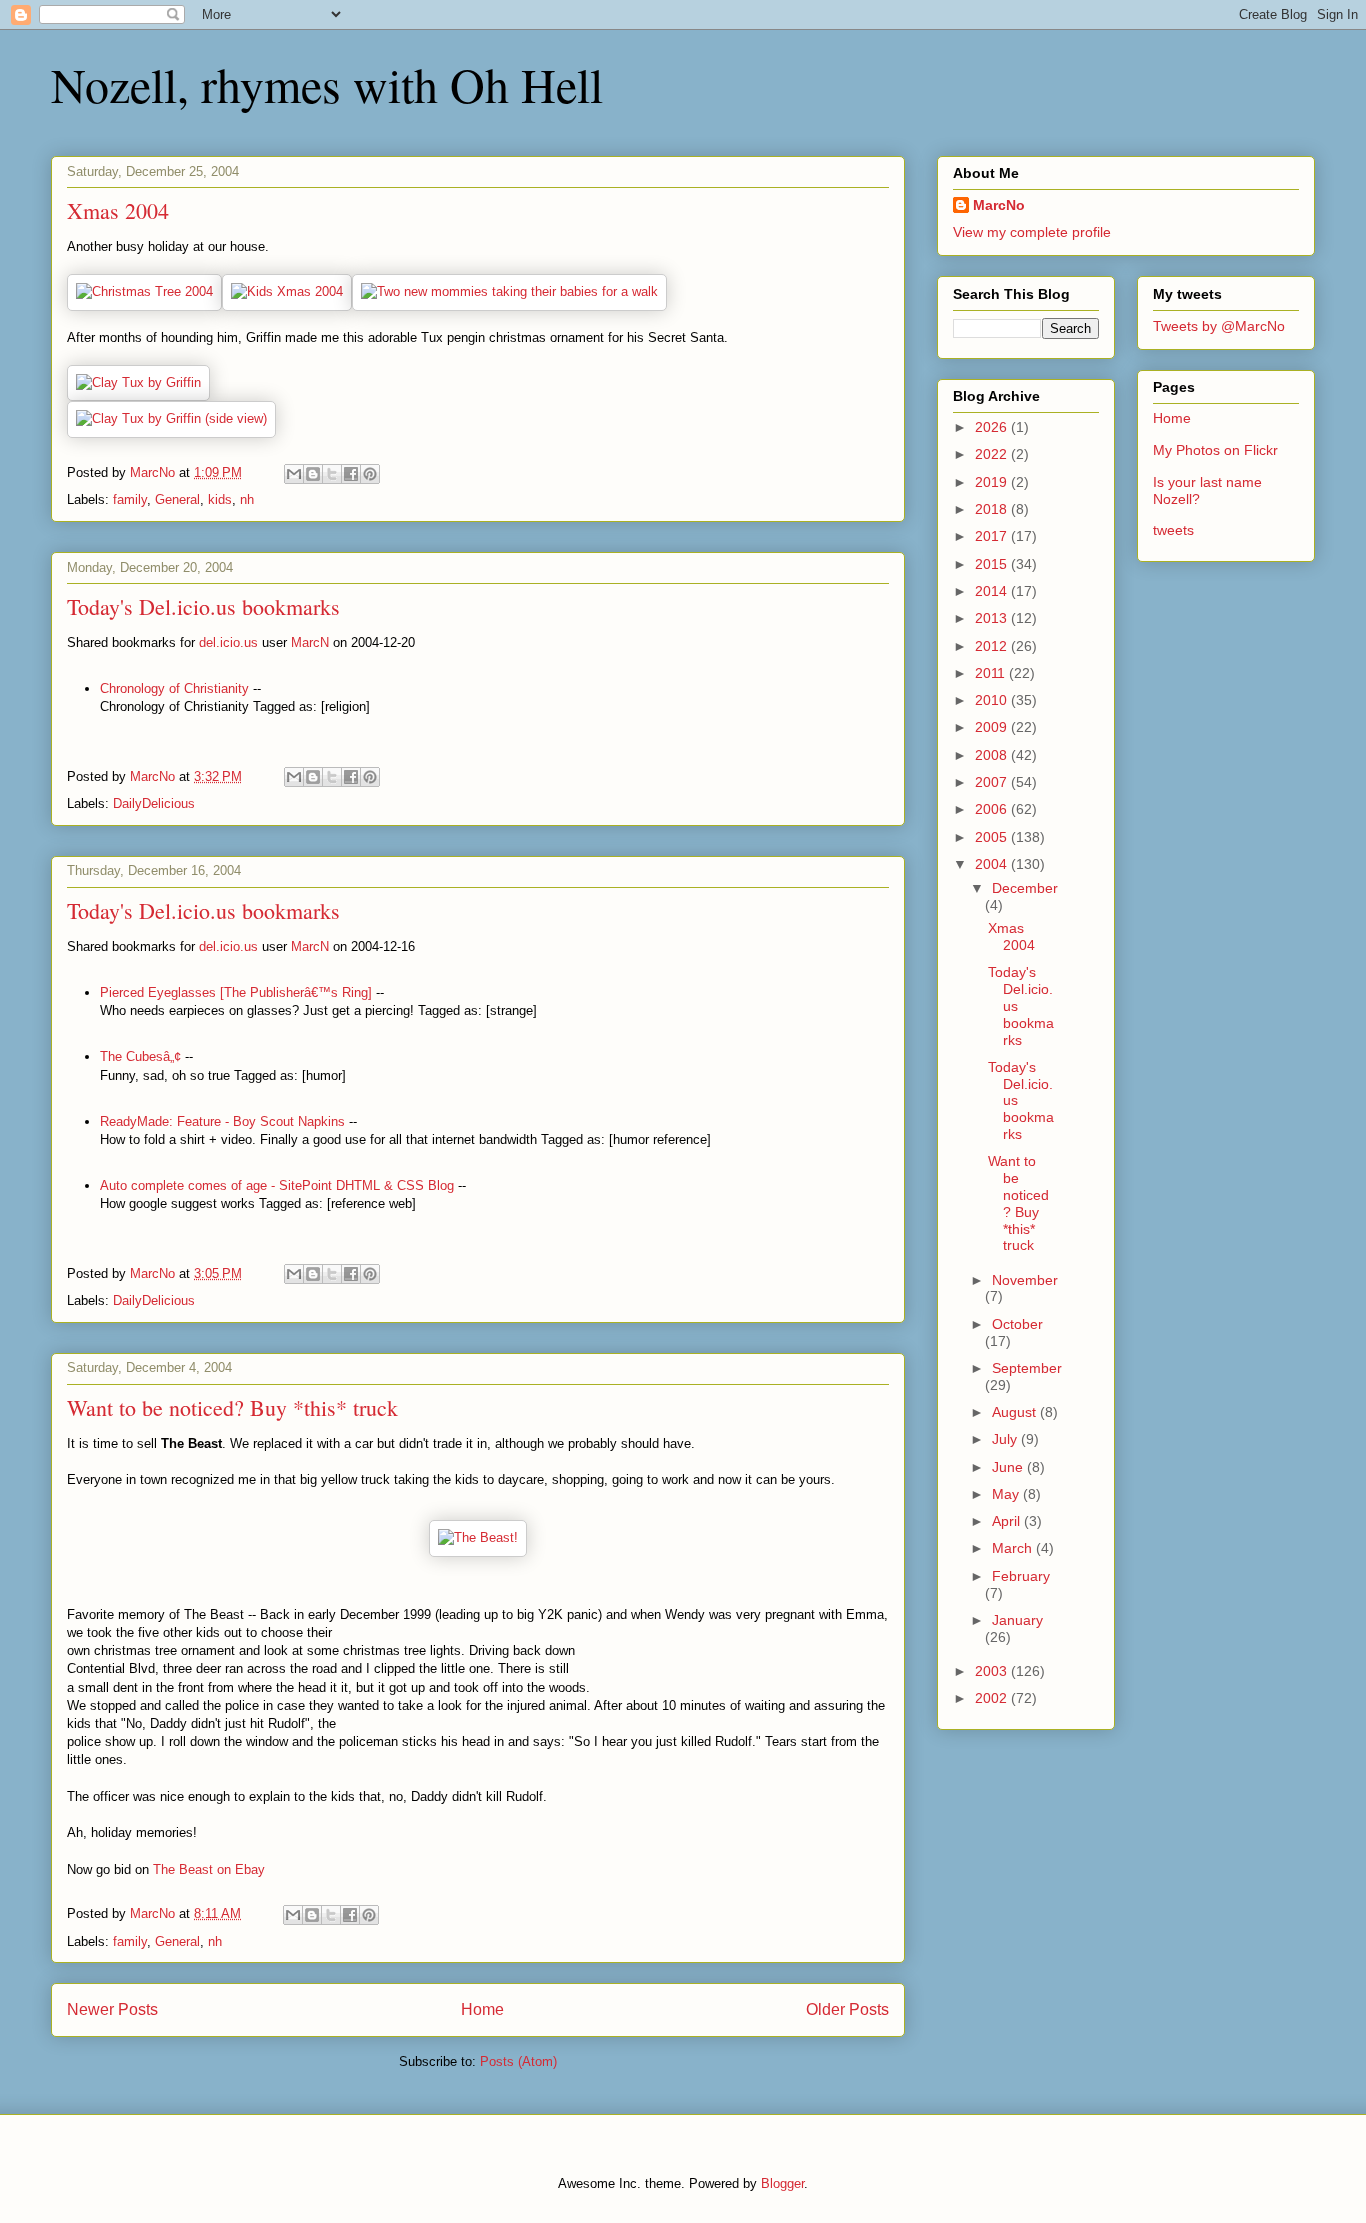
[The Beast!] (478, 1537)
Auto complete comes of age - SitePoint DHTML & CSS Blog (277, 1185)
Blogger (782, 2183)
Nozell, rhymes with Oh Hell (327, 84)
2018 (993, 509)
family (130, 499)
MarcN (310, 642)
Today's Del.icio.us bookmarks (203, 606)
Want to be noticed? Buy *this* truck (232, 1407)
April (1008, 1521)
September (1027, 1368)
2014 (993, 591)
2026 (993, 427)
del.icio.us (228, 642)
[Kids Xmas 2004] (287, 291)
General (177, 499)
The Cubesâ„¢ (140, 1056)
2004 (993, 864)
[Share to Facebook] (351, 474)
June (1009, 1467)
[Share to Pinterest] (370, 474)
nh (247, 499)
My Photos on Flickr (1215, 450)
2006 (993, 809)
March (1014, 1548)
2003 (993, 1671)
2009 (993, 727)
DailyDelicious (154, 803)
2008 (993, 755)
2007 (993, 782)
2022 (993, 454)
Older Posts (847, 2009)
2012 (993, 646)
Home (482, 2009)
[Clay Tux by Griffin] (138, 382)
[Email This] (294, 474)
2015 (993, 564)
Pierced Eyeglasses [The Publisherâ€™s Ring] (236, 992)
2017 (993, 536)
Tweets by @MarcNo (1219, 326)
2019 (993, 482)
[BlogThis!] (313, 474)
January (1017, 1620)
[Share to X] (332, 474)
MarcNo (999, 205)
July (1006, 1439)
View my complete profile (1032, 232)
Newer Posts (112, 2009)
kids (220, 499)
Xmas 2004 (118, 210)
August (1016, 1412)
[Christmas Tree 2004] (144, 291)
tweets (1173, 530)
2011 (992, 673)
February (1021, 1576)
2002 (993, 1698)
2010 (993, 700)
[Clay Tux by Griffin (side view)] (171, 418)
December (1025, 888)
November (1025, 1280)
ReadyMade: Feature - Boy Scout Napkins (222, 1121)
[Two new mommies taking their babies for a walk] (509, 291)
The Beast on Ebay (209, 1869)
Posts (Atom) (518, 2061)
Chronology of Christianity (174, 688)
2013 (993, 618)
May (1007, 1494)
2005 (993, 837)
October (1017, 1324)
